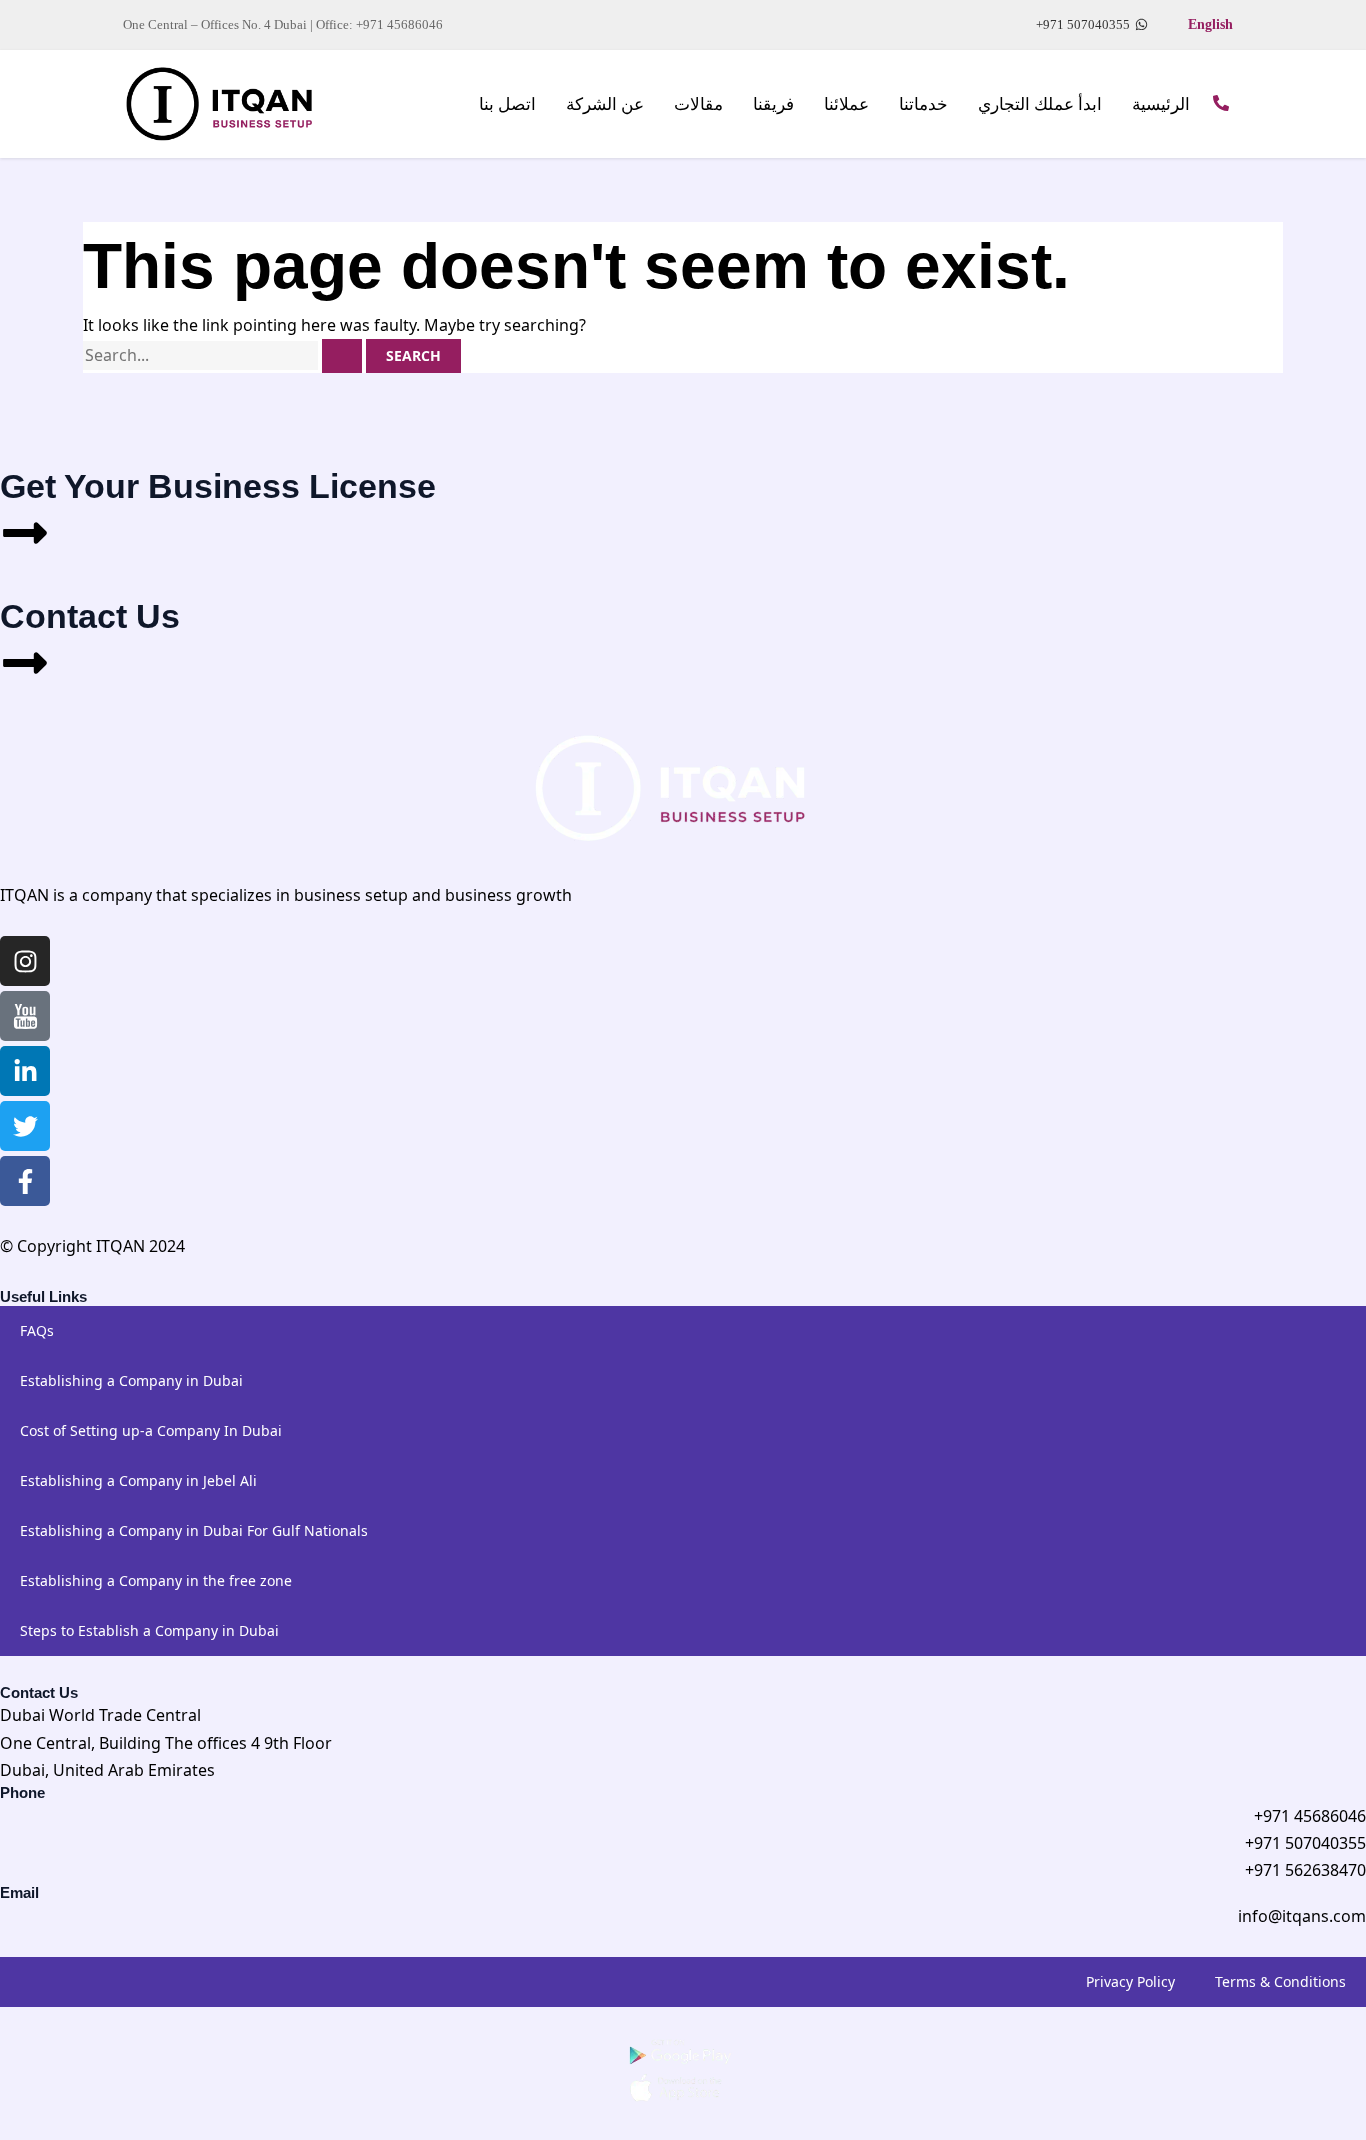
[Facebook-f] (25, 1181)
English (1210, 24)
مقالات (698, 104)
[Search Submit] (342, 356)
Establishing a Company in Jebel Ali (138, 1480)
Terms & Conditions (1280, 1981)
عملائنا (846, 104)
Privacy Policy (1130, 1981)
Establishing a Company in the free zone (156, 1580)
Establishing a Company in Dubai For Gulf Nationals (194, 1530)
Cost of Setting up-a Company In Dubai (151, 1430)
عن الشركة (605, 104)
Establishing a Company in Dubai (131, 1380)
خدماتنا (923, 104)
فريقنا (773, 104)
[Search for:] (224, 355)
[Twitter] (25, 1126)
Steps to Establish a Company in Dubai (149, 1630)
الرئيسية (1161, 104)
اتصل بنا (507, 104)
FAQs (37, 1330)
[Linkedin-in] (25, 1071)
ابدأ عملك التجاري (1040, 104)
